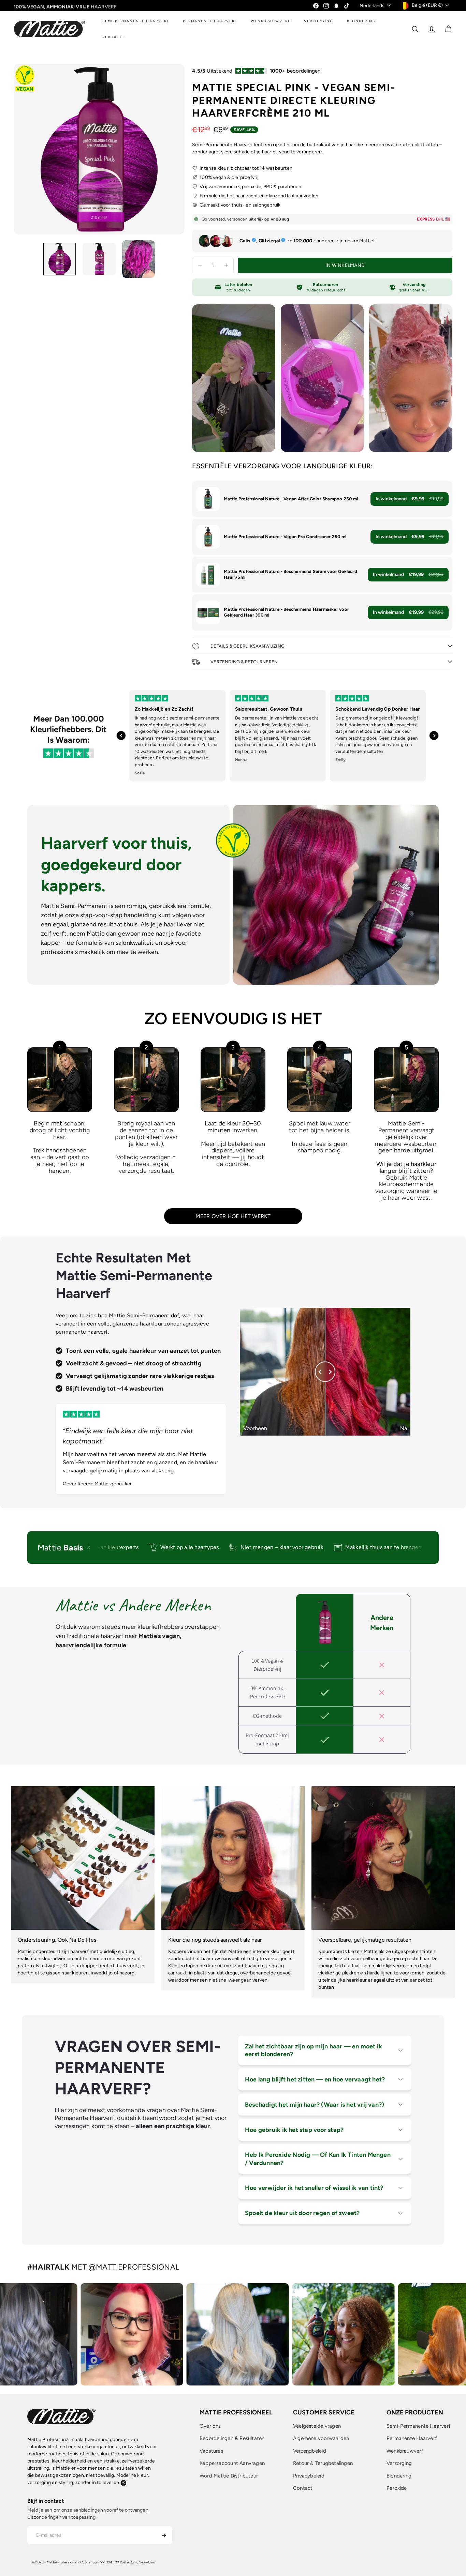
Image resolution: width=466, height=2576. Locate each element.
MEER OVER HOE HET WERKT (233, 1216)
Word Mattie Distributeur (229, 2476)
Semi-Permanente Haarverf (419, 2426)
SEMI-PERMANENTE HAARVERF (136, 21)
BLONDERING (361, 21)
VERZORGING (319, 21)
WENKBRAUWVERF (271, 21)
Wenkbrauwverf (405, 2451)
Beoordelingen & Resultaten (232, 2438)
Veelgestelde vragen (317, 2426)
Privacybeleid (309, 2476)
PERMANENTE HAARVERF (210, 21)
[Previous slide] (121, 736)
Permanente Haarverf (412, 2438)
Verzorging (399, 2463)
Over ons (210, 2426)
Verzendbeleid (310, 2451)
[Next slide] (434, 736)
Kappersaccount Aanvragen (232, 2463)
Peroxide (397, 2488)
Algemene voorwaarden (321, 2438)
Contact (303, 2488)
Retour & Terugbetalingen (323, 2463)
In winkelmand (410, 499)
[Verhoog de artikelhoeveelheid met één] (226, 265)
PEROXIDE (113, 37)
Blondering (399, 2476)
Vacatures (211, 2451)
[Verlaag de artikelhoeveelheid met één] (200, 265)
